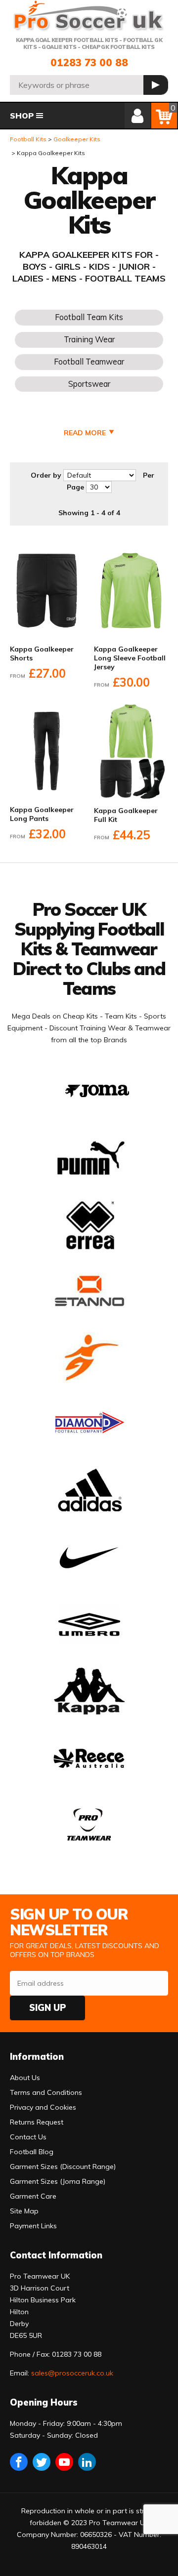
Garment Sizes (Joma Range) (58, 2181)
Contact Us (28, 2137)
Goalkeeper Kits (77, 139)
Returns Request (37, 2122)
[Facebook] (19, 2462)
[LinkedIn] (87, 2462)
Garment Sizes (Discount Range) (63, 2167)
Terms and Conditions (46, 2092)
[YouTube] (64, 2462)
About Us (25, 2078)
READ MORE (85, 433)
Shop (22, 116)
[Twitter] (42, 2462)
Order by (46, 475)
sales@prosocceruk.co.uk (72, 2373)
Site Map (24, 2211)
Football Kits (28, 139)
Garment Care (33, 2196)
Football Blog (32, 2152)
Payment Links (33, 2226)
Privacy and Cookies (43, 2107)
